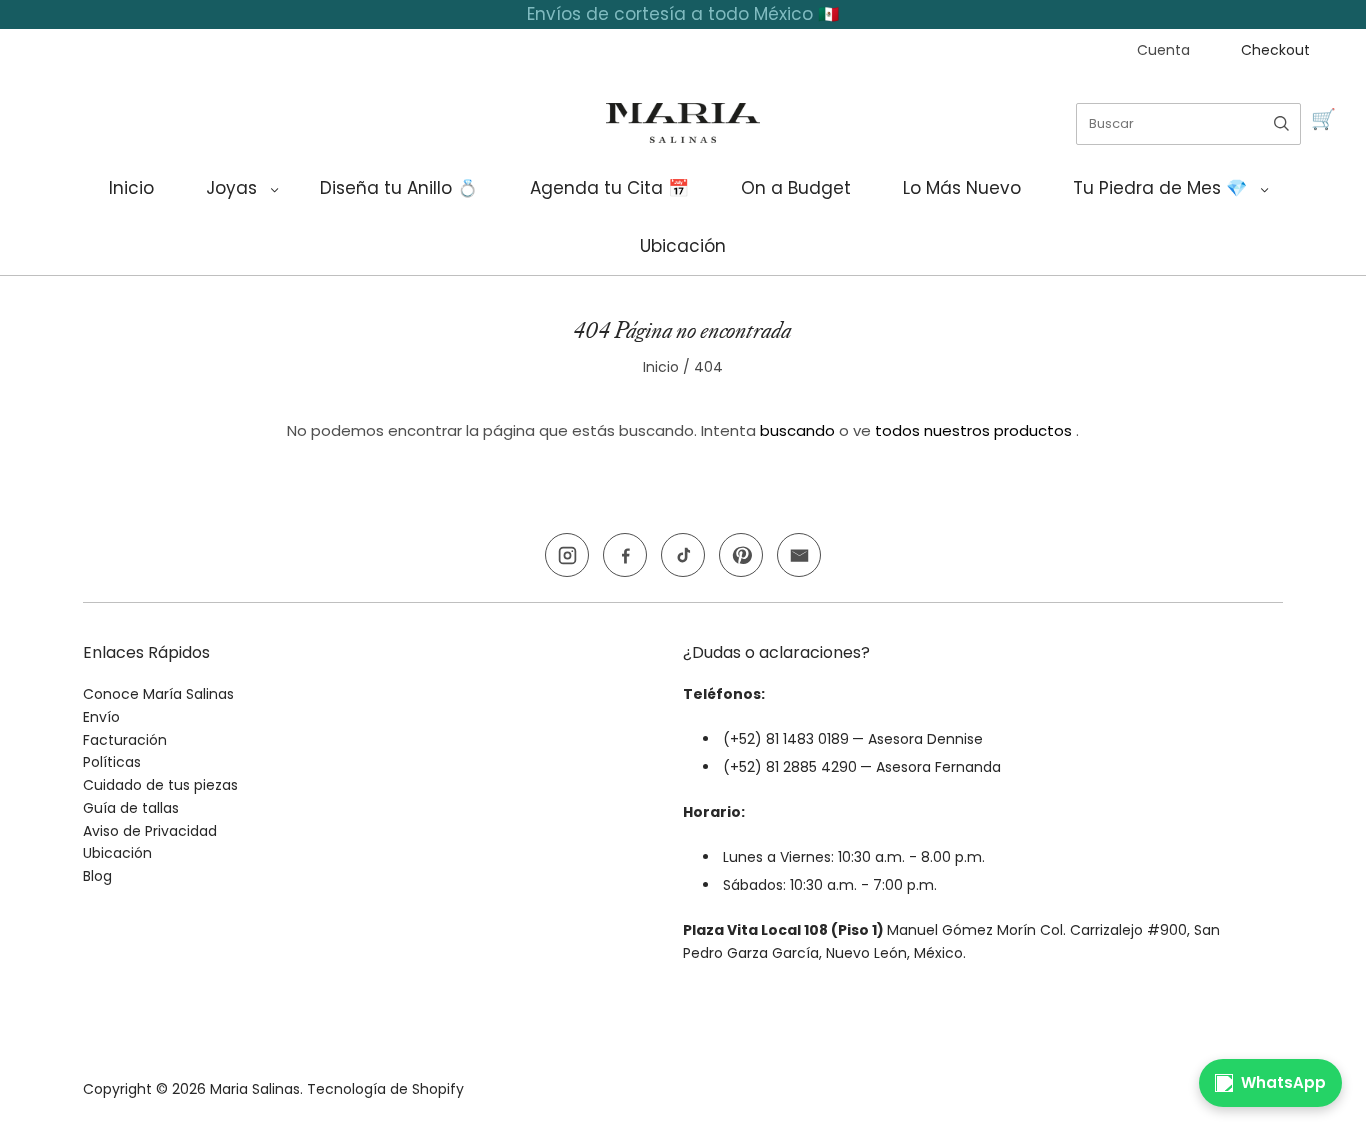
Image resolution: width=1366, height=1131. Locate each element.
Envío (101, 717)
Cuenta (1163, 50)
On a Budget (796, 188)
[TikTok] (683, 555)
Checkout (1275, 50)
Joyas (231, 188)
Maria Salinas (255, 1089)
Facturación (125, 740)
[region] (683, 14)
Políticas (112, 762)
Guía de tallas (131, 808)
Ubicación (683, 246)
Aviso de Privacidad (150, 831)
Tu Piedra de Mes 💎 (1160, 188)
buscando (797, 430)
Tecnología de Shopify (385, 1089)
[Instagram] (567, 555)
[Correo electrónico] (799, 555)
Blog (97, 876)
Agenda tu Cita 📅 (609, 188)
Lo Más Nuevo (962, 188)
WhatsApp (1283, 1082)
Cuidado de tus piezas (160, 785)
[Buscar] (1281, 124)
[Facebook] (625, 555)
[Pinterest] (741, 555)
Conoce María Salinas (158, 694)
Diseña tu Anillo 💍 (399, 188)
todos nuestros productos (973, 430)
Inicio (131, 188)
